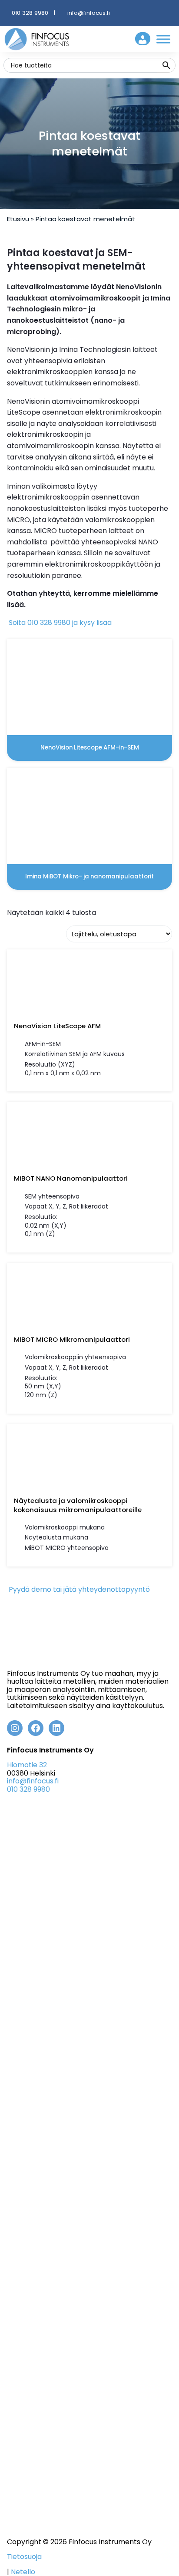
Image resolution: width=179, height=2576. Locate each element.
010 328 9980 (30, 13)
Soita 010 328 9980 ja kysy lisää (59, 623)
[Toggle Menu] (163, 39)
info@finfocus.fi (89, 13)
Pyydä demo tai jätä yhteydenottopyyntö (78, 1589)
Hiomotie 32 (27, 1765)
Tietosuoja (24, 2557)
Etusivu (18, 219)
